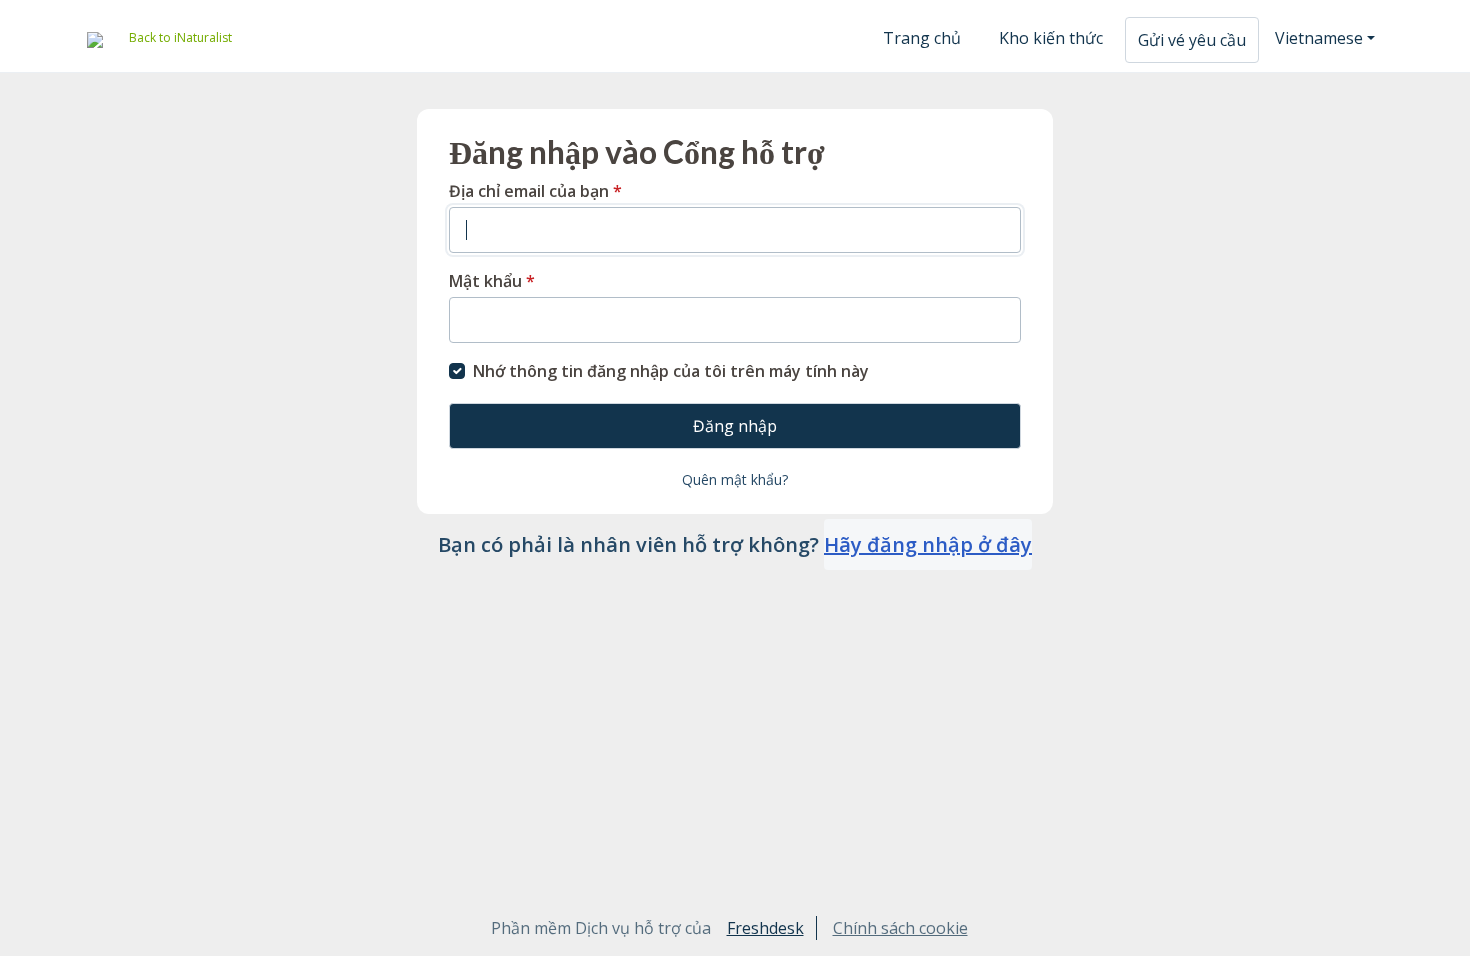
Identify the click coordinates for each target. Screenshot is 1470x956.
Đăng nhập (735, 426)
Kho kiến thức (1051, 38)
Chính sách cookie (900, 928)
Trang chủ (922, 38)
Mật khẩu (492, 281)
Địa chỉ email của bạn (535, 191)
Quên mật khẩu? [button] (735, 479)
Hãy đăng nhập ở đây (928, 544)
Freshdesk (765, 928)
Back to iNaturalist (180, 37)
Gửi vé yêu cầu (1192, 40)
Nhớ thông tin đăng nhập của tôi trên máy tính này (671, 371)
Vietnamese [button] (1319, 38)
